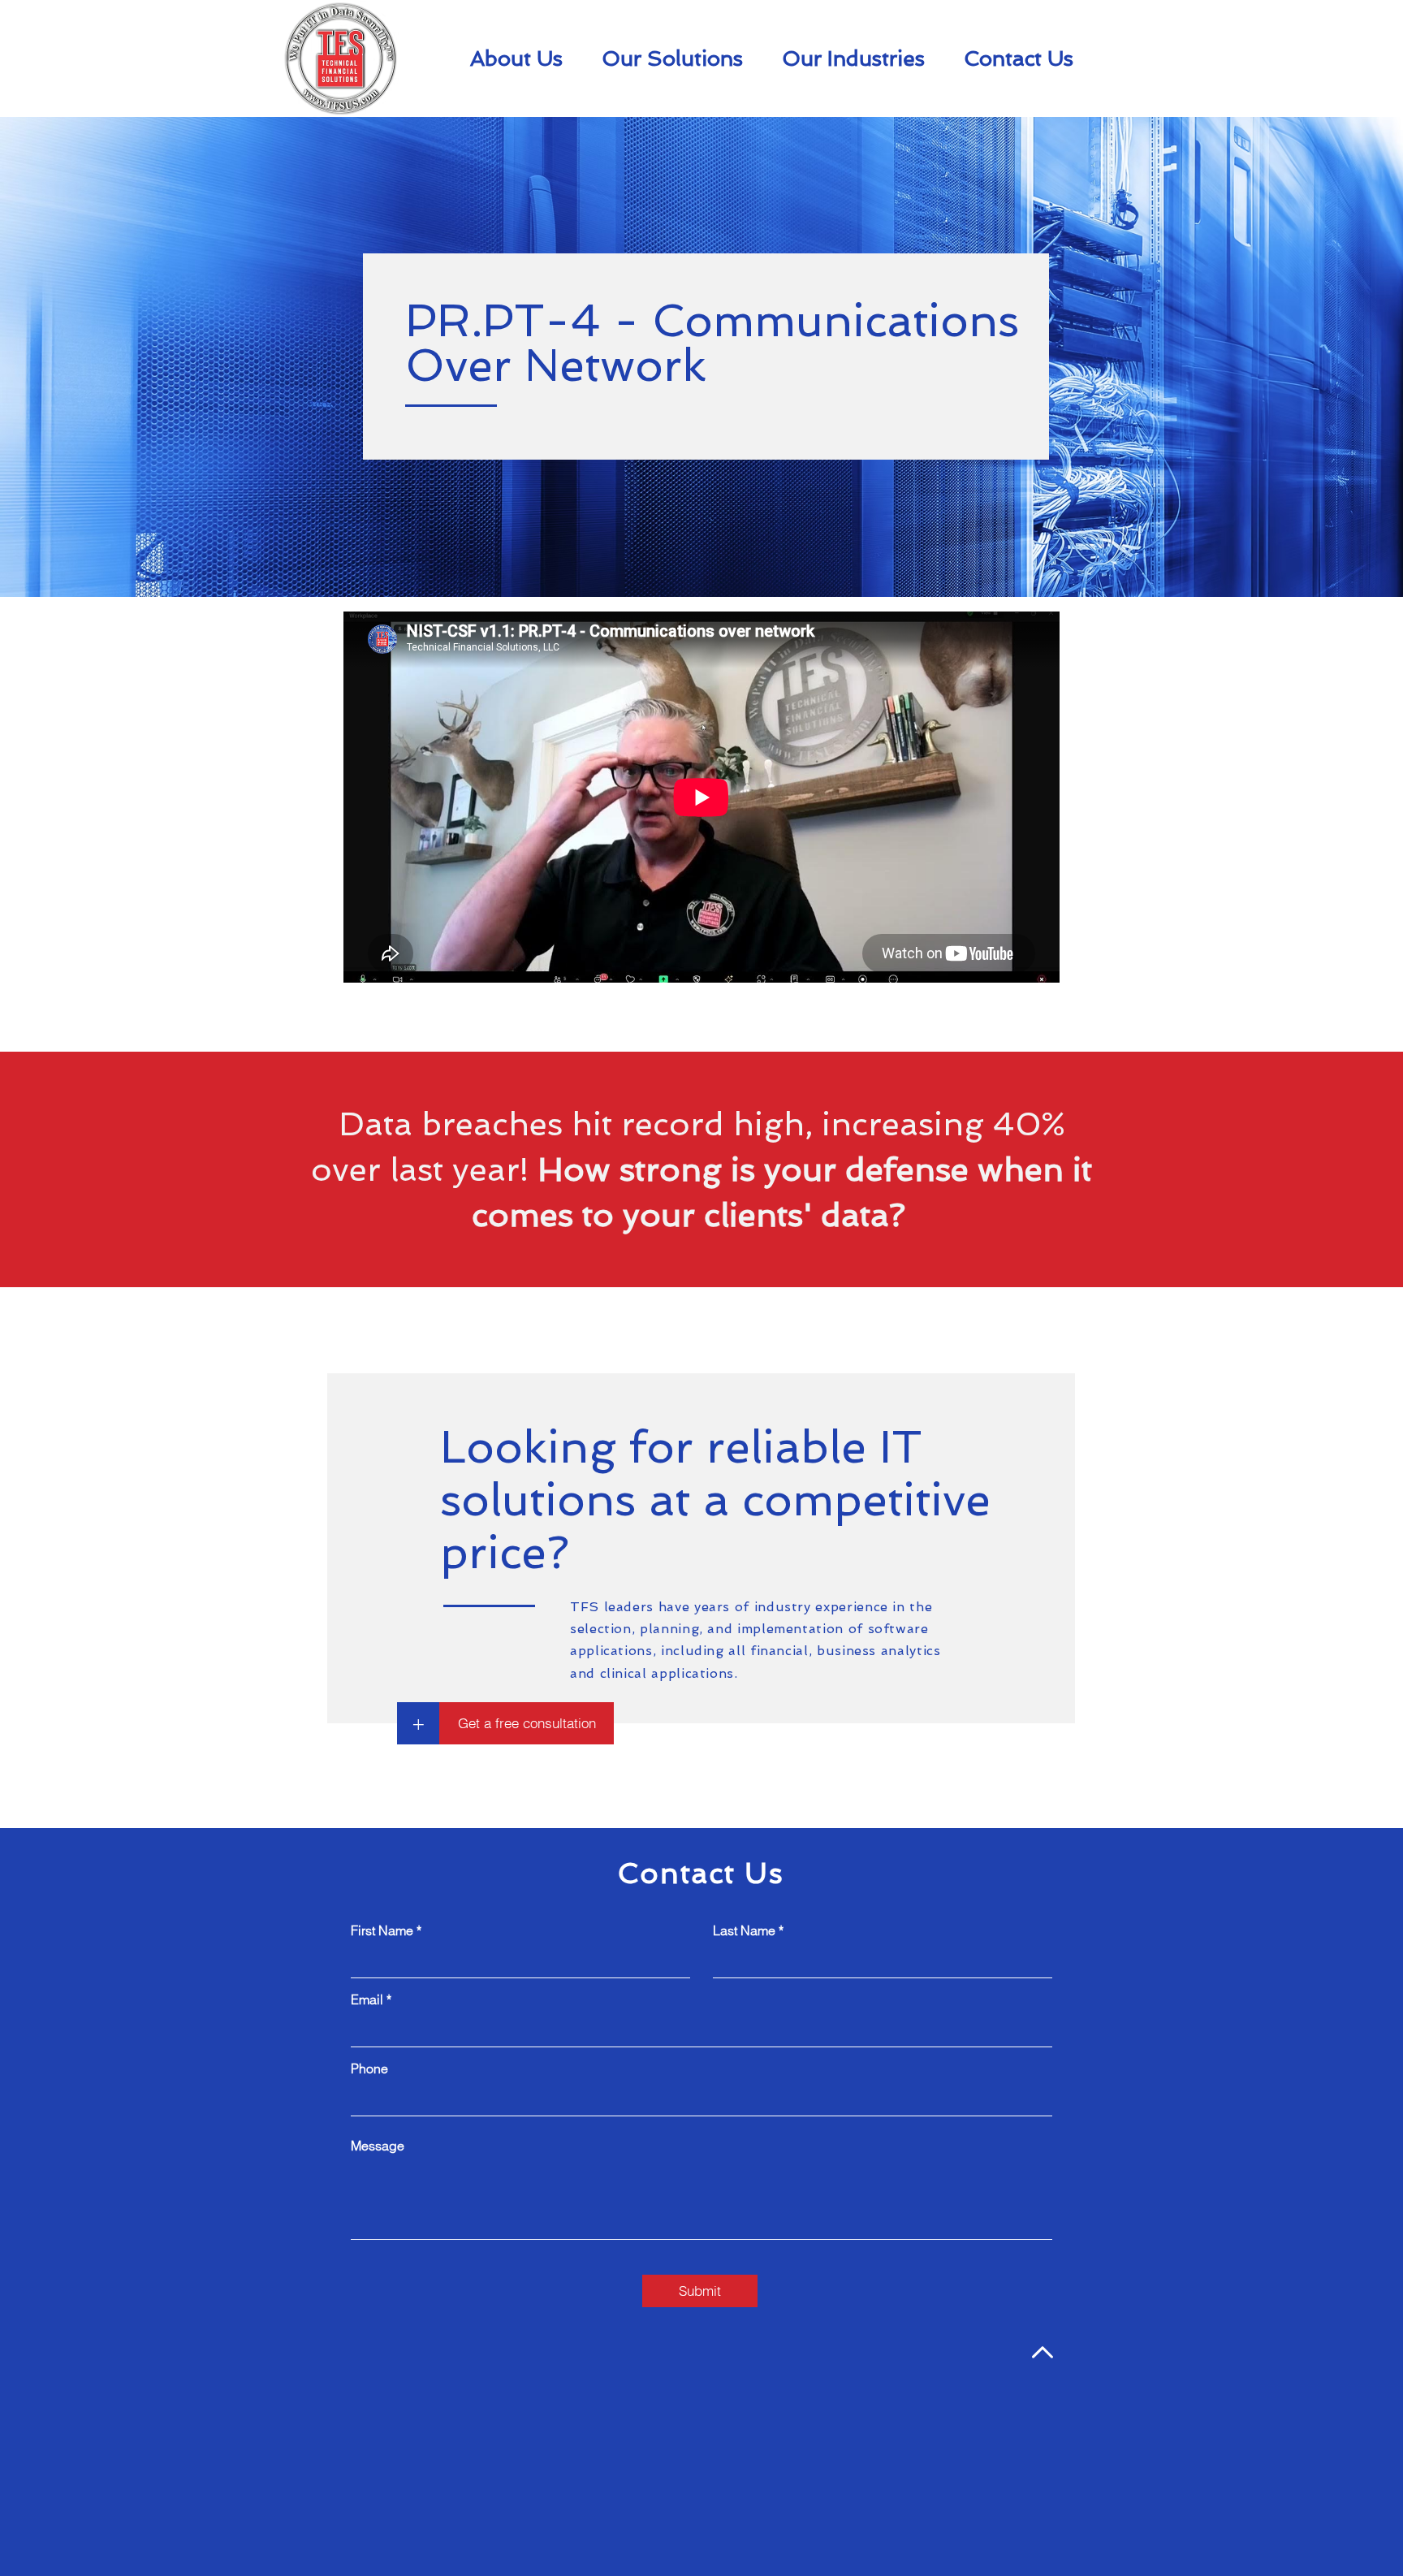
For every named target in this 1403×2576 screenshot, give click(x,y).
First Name (382, 1930)
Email (367, 1999)
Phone (369, 2068)
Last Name (744, 1930)
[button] (418, 1723)
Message (378, 2146)
